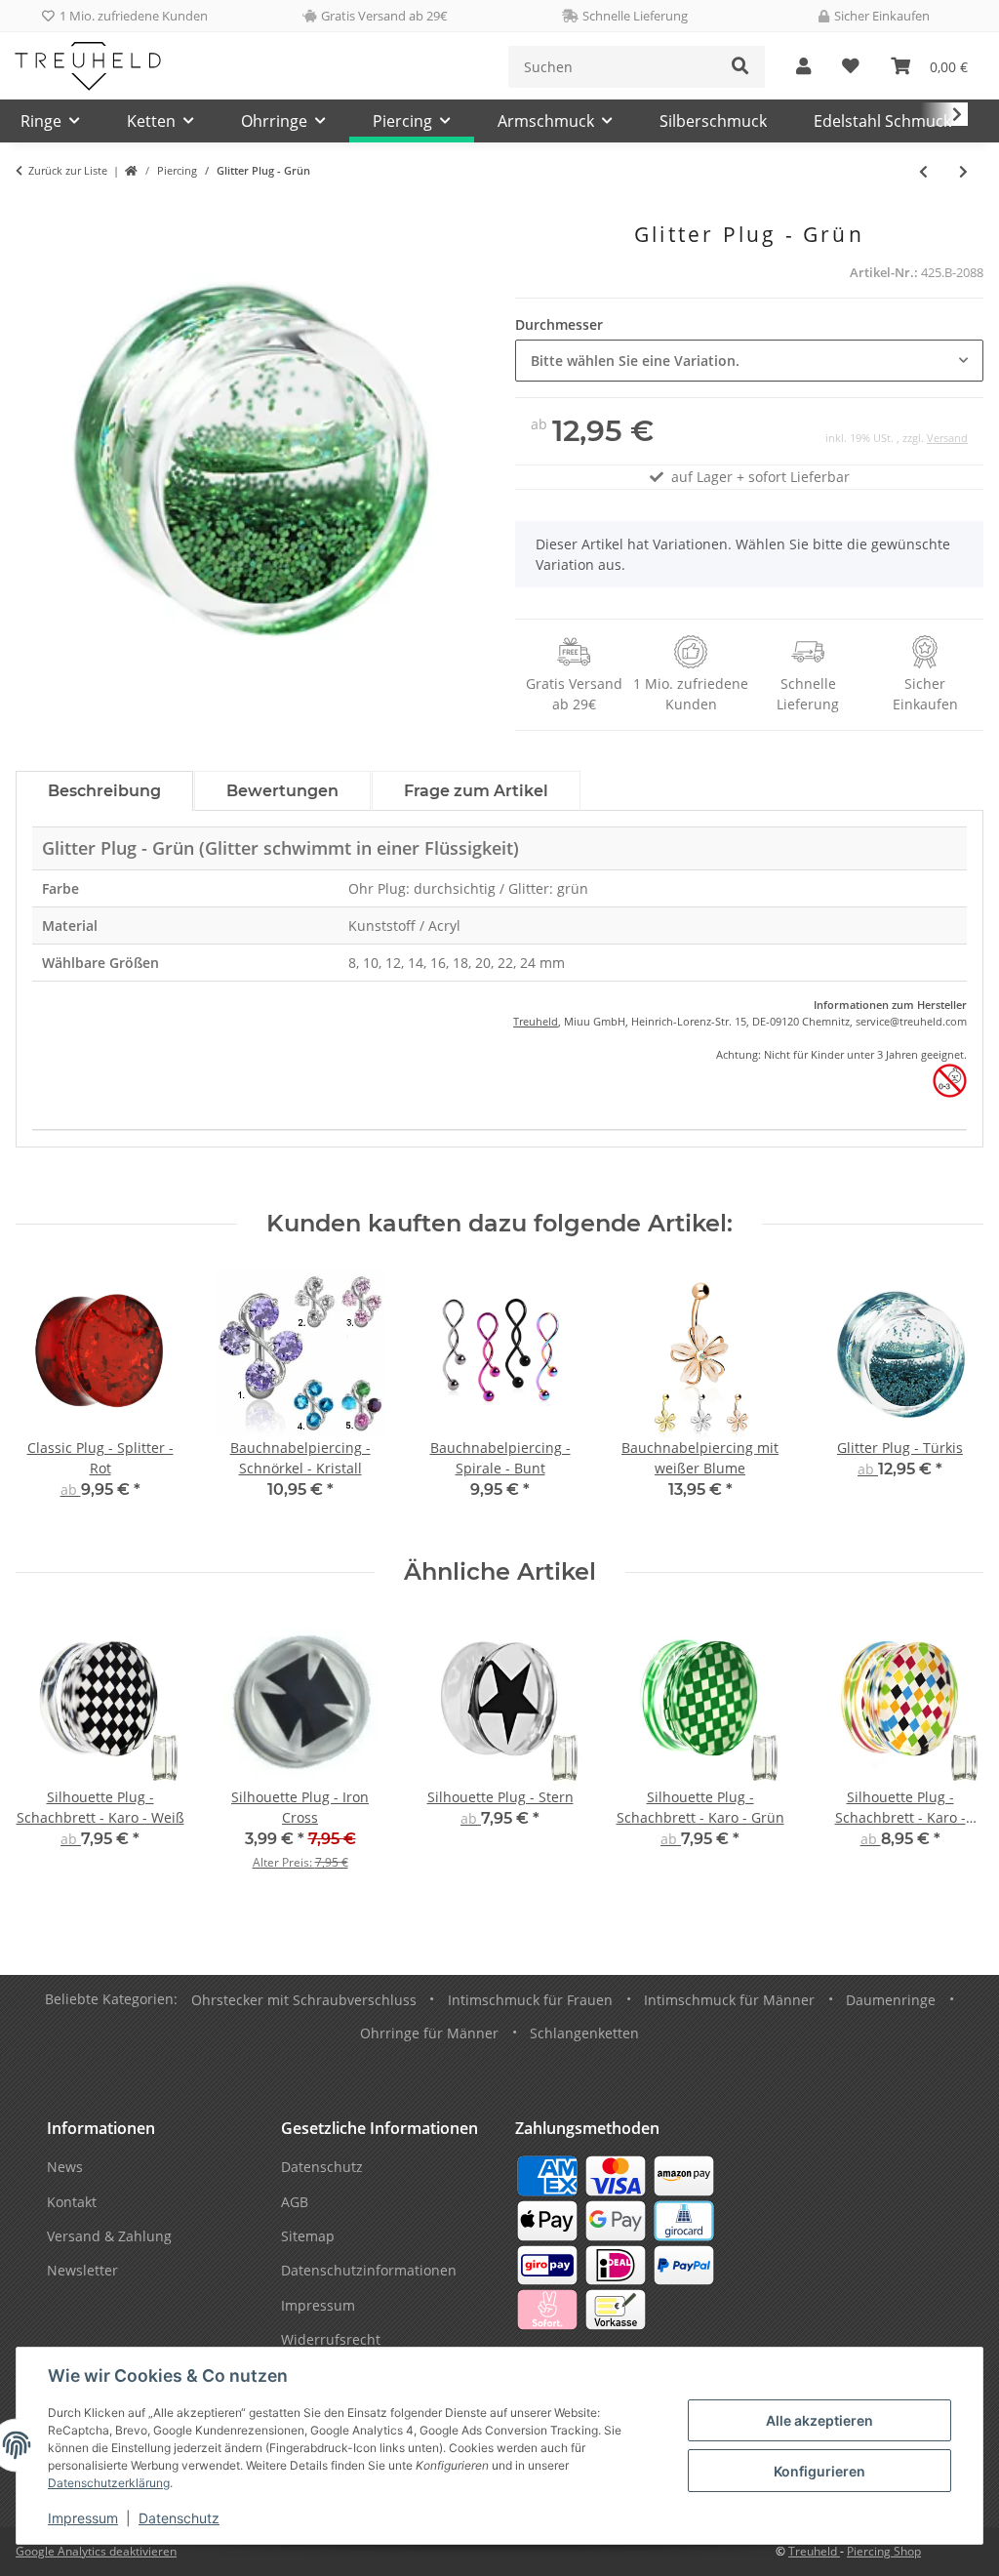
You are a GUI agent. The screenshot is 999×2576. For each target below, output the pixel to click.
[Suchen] (740, 67)
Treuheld (536, 1021)
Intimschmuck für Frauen (530, 2000)
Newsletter (82, 2270)
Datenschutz (179, 2518)
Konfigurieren (819, 2471)
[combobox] (749, 361)
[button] (803, 67)
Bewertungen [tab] (282, 791)
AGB (295, 2202)
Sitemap (308, 2236)
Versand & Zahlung (109, 2236)
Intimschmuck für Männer (729, 2000)
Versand (947, 438)
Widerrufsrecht (331, 2339)
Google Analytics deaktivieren (96, 2551)
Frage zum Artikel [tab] (476, 791)
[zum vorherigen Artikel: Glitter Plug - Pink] (923, 171)
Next (952, 1398)
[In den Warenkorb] (31, 212)
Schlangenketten (584, 2033)
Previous (48, 1398)
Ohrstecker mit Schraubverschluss (304, 2000)
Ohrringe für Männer (429, 2033)
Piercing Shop (884, 2551)
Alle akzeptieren (819, 2420)
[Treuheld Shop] (131, 171)
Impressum (83, 2518)
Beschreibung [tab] (104, 791)
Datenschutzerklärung (109, 2483)
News (65, 2167)
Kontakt (72, 2202)
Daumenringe (891, 2000)
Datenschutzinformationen (369, 2270)
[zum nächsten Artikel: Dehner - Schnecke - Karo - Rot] (963, 171)
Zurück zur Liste (68, 170)
